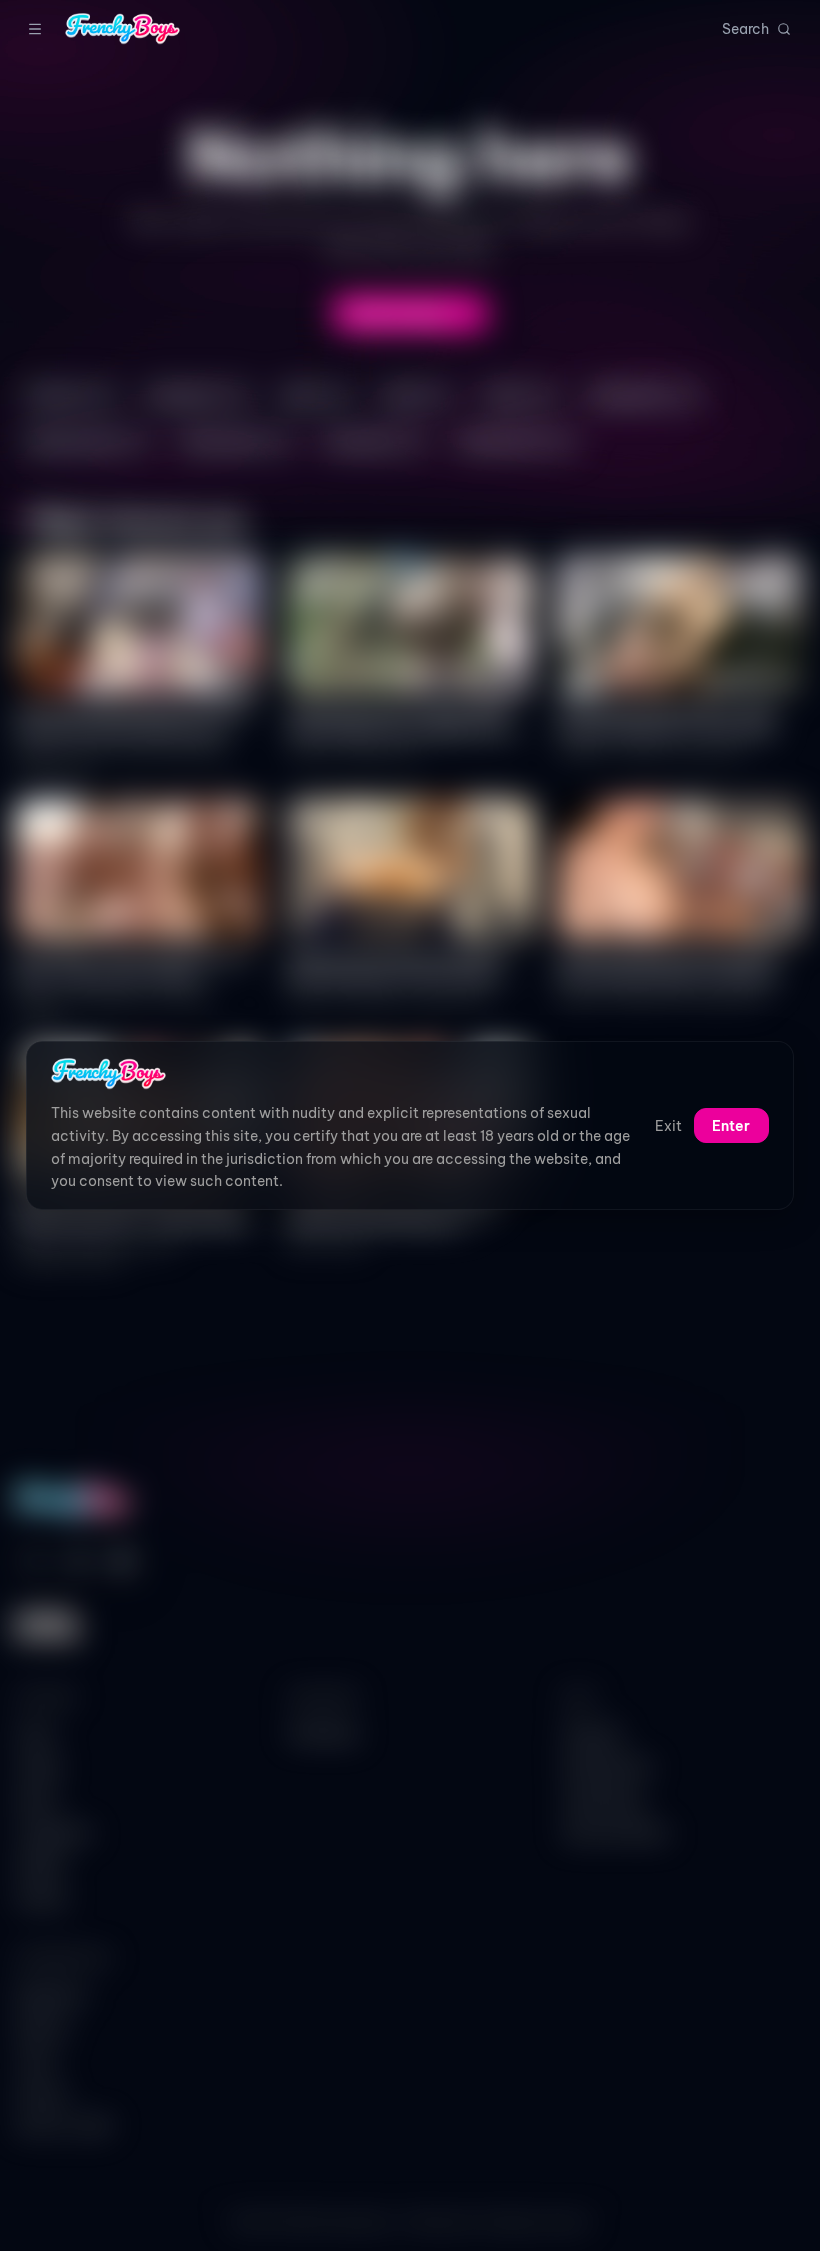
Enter (731, 1126)
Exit (668, 1126)
